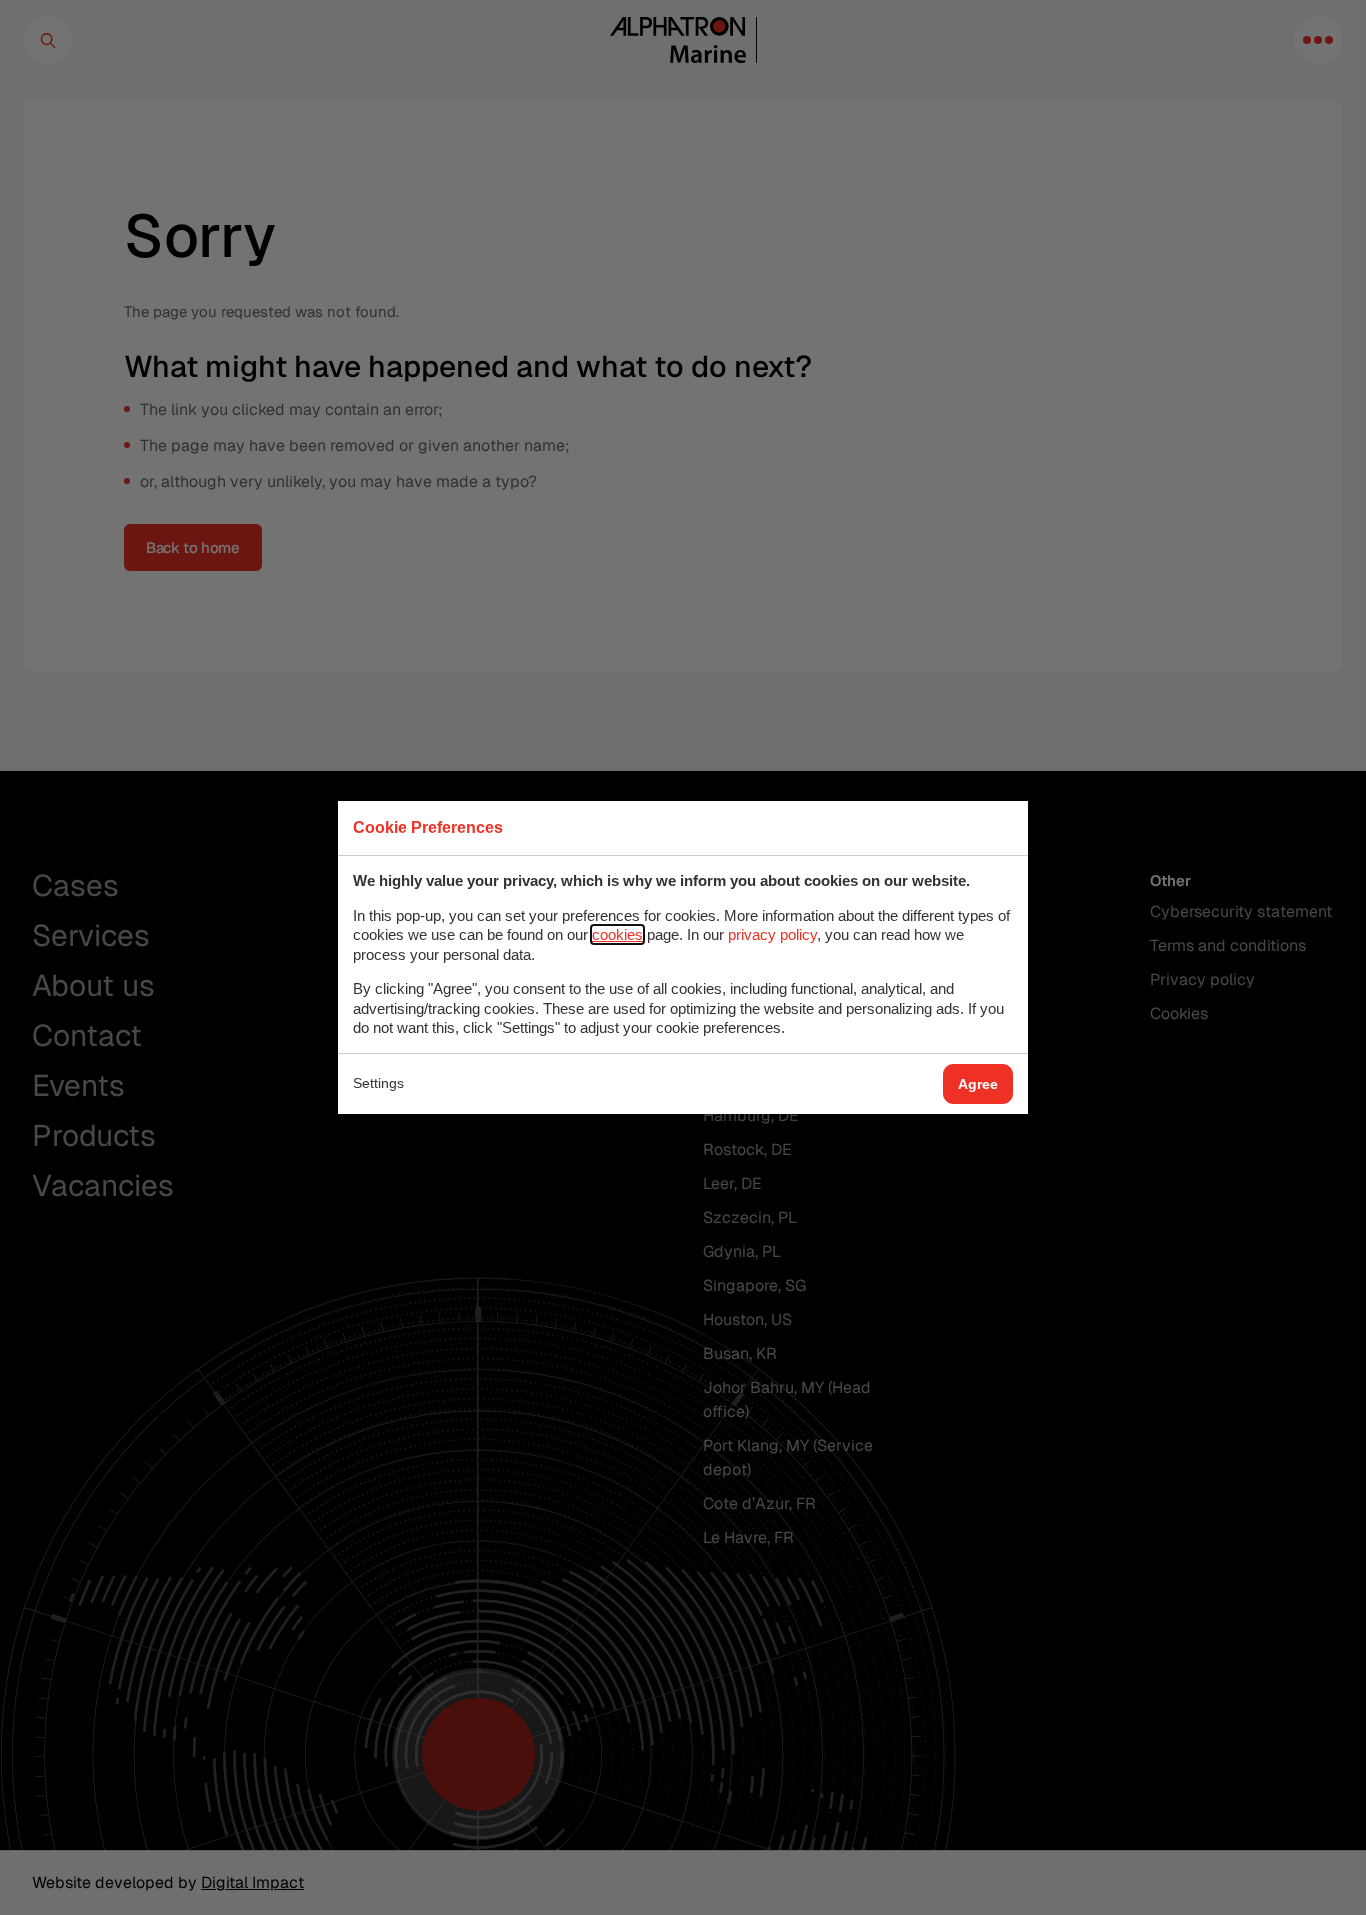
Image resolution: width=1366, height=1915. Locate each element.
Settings (378, 1083)
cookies (617, 934)
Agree (978, 1084)
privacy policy (772, 934)
